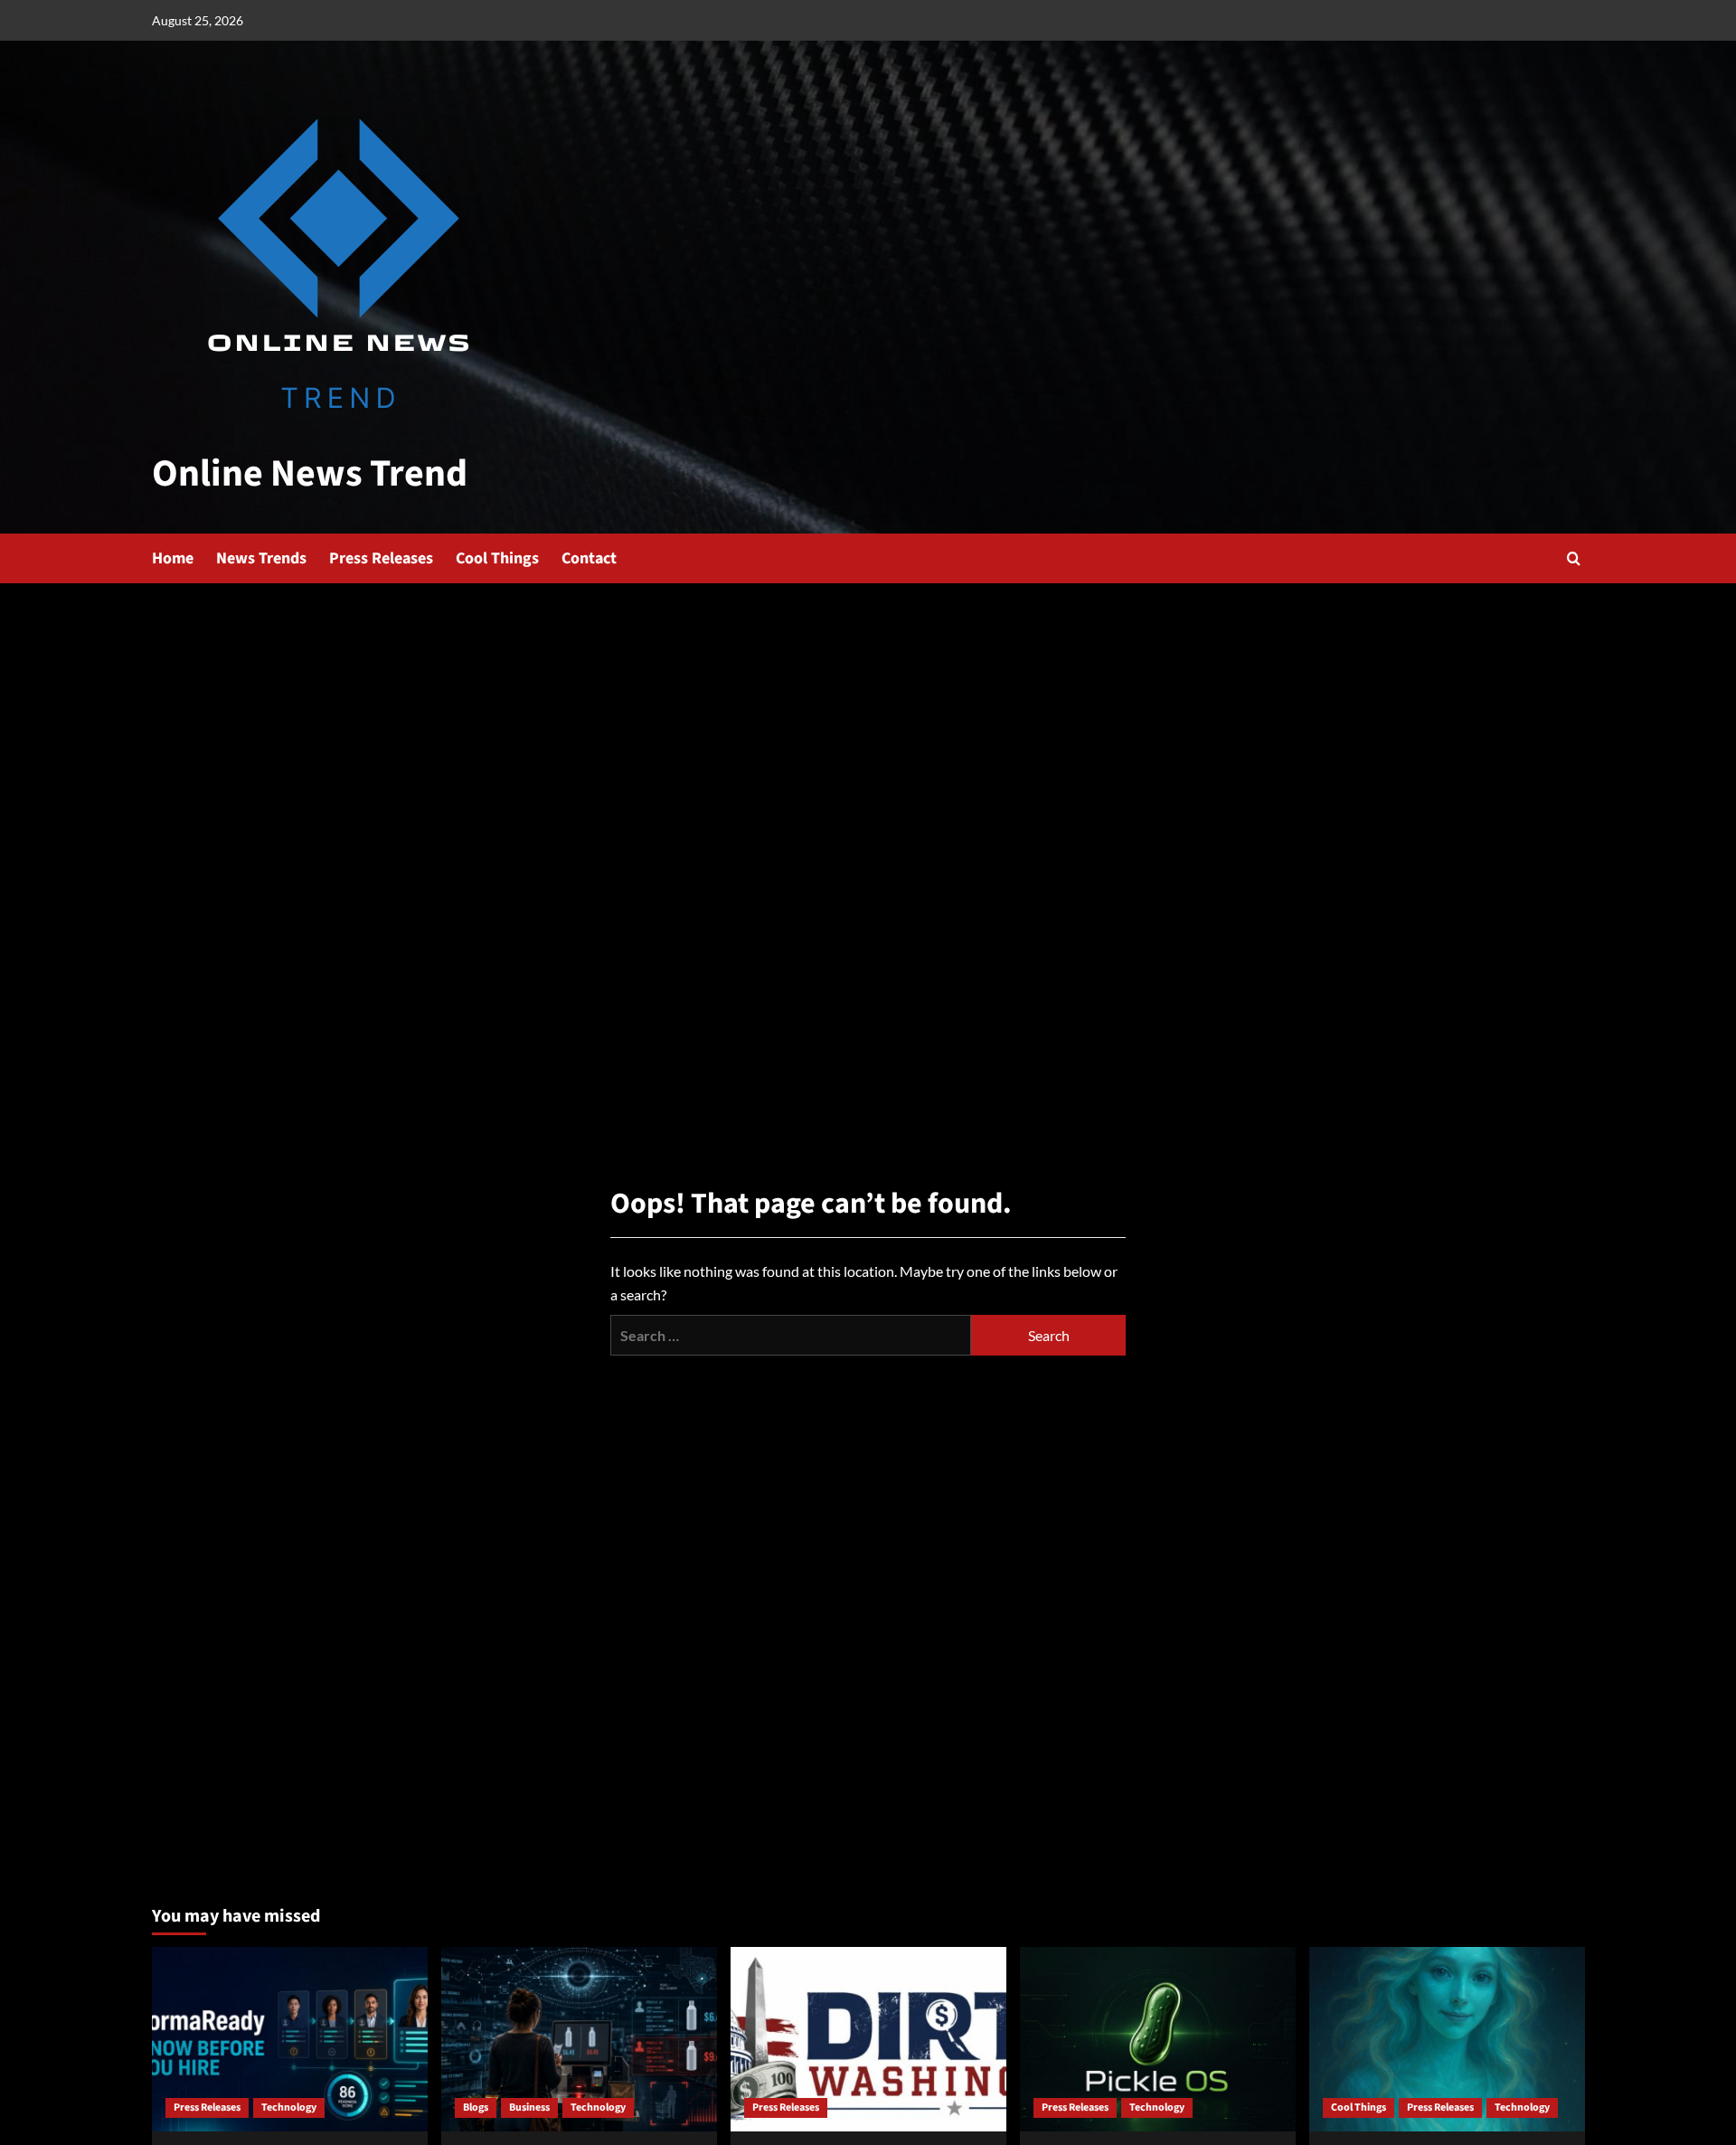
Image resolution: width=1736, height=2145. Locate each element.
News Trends (261, 558)
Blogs (476, 2107)
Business (529, 2107)
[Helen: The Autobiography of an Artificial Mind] (1447, 2039)
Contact (589, 558)
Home (173, 558)
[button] (1574, 558)
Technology (289, 2107)
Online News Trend (310, 474)
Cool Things (497, 558)
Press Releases (381, 558)
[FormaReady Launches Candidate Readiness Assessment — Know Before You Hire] (290, 2039)
